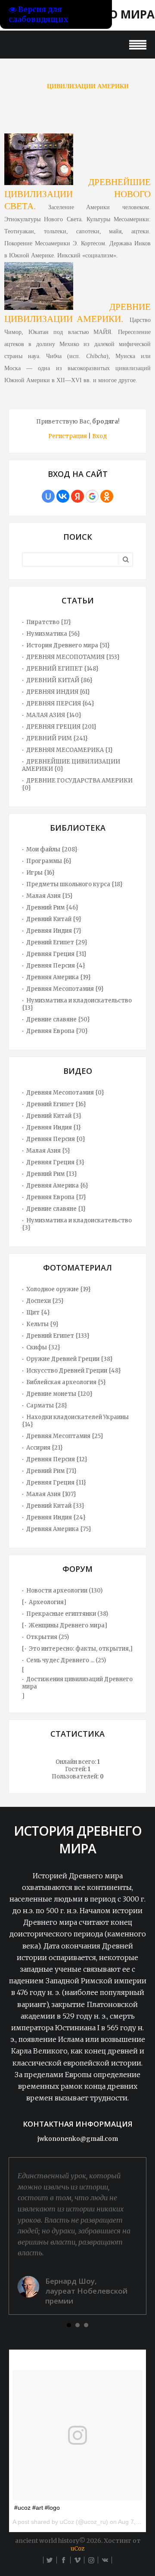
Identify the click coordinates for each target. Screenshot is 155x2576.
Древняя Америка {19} (59, 977)
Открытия (42, 1637)
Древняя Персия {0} (56, 1139)
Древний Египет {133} (58, 1336)
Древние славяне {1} (56, 1209)
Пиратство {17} (49, 622)
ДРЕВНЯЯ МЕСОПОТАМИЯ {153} (73, 657)
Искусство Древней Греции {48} (74, 1371)
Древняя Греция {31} (56, 954)
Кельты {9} (42, 1324)
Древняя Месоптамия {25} (65, 1436)
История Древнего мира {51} (68, 645)
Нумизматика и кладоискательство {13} (77, 1004)
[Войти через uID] (48, 496)
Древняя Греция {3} (55, 1162)
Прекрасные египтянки (61, 1614)
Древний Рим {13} (52, 1174)
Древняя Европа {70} (57, 1031)
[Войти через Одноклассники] (107, 496)
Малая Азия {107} (51, 1494)
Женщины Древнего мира (67, 1625)
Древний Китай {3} (54, 1116)
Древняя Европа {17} (56, 1197)
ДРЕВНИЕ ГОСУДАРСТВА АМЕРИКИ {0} (77, 784)
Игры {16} (40, 873)
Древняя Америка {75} (59, 1529)
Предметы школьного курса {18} (74, 884)
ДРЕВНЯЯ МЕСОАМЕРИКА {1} (70, 750)
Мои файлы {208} (52, 849)
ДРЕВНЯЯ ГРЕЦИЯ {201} (61, 727)
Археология (46, 1602)
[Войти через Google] (92, 496)
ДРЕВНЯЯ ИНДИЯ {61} (58, 692)
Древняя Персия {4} (56, 966)
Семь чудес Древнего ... (60, 1660)
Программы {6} (49, 861)
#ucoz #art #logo (37, 2508)
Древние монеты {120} (59, 1394)
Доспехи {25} (45, 1301)
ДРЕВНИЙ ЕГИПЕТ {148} (62, 669)
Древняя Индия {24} (56, 1517)
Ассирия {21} (45, 1448)
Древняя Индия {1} (54, 1127)
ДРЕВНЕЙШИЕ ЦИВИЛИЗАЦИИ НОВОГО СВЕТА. (77, 194)
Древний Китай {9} (54, 919)
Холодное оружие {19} (59, 1289)
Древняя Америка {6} (57, 1186)
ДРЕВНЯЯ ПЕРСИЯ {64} (60, 704)
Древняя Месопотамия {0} (65, 1093)
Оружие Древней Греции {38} (70, 1359)
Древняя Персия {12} (57, 1459)
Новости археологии (57, 1591)
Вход (99, 436)
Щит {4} (38, 1313)
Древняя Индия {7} (54, 931)
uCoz (77, 2549)
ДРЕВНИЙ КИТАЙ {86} (59, 680)
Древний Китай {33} (55, 1506)
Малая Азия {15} (50, 896)
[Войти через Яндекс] (77, 496)
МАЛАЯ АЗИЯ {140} (54, 715)
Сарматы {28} (47, 1406)
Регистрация (68, 436)
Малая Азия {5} (48, 1151)
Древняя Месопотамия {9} (65, 989)
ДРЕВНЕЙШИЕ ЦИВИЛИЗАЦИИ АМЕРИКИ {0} (71, 765)
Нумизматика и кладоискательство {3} (77, 1224)
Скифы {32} (43, 1347)
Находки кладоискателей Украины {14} (75, 1421)
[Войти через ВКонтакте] (63, 496)
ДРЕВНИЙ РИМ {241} (57, 738)
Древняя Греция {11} (56, 1483)
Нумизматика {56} (53, 634)
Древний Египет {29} (57, 942)
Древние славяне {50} (58, 1019)
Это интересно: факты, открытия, (79, 1649)
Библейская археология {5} (66, 1382)
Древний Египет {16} (56, 1104)
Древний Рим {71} (51, 1471)
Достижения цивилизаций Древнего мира (77, 1683)
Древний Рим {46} (52, 908)
